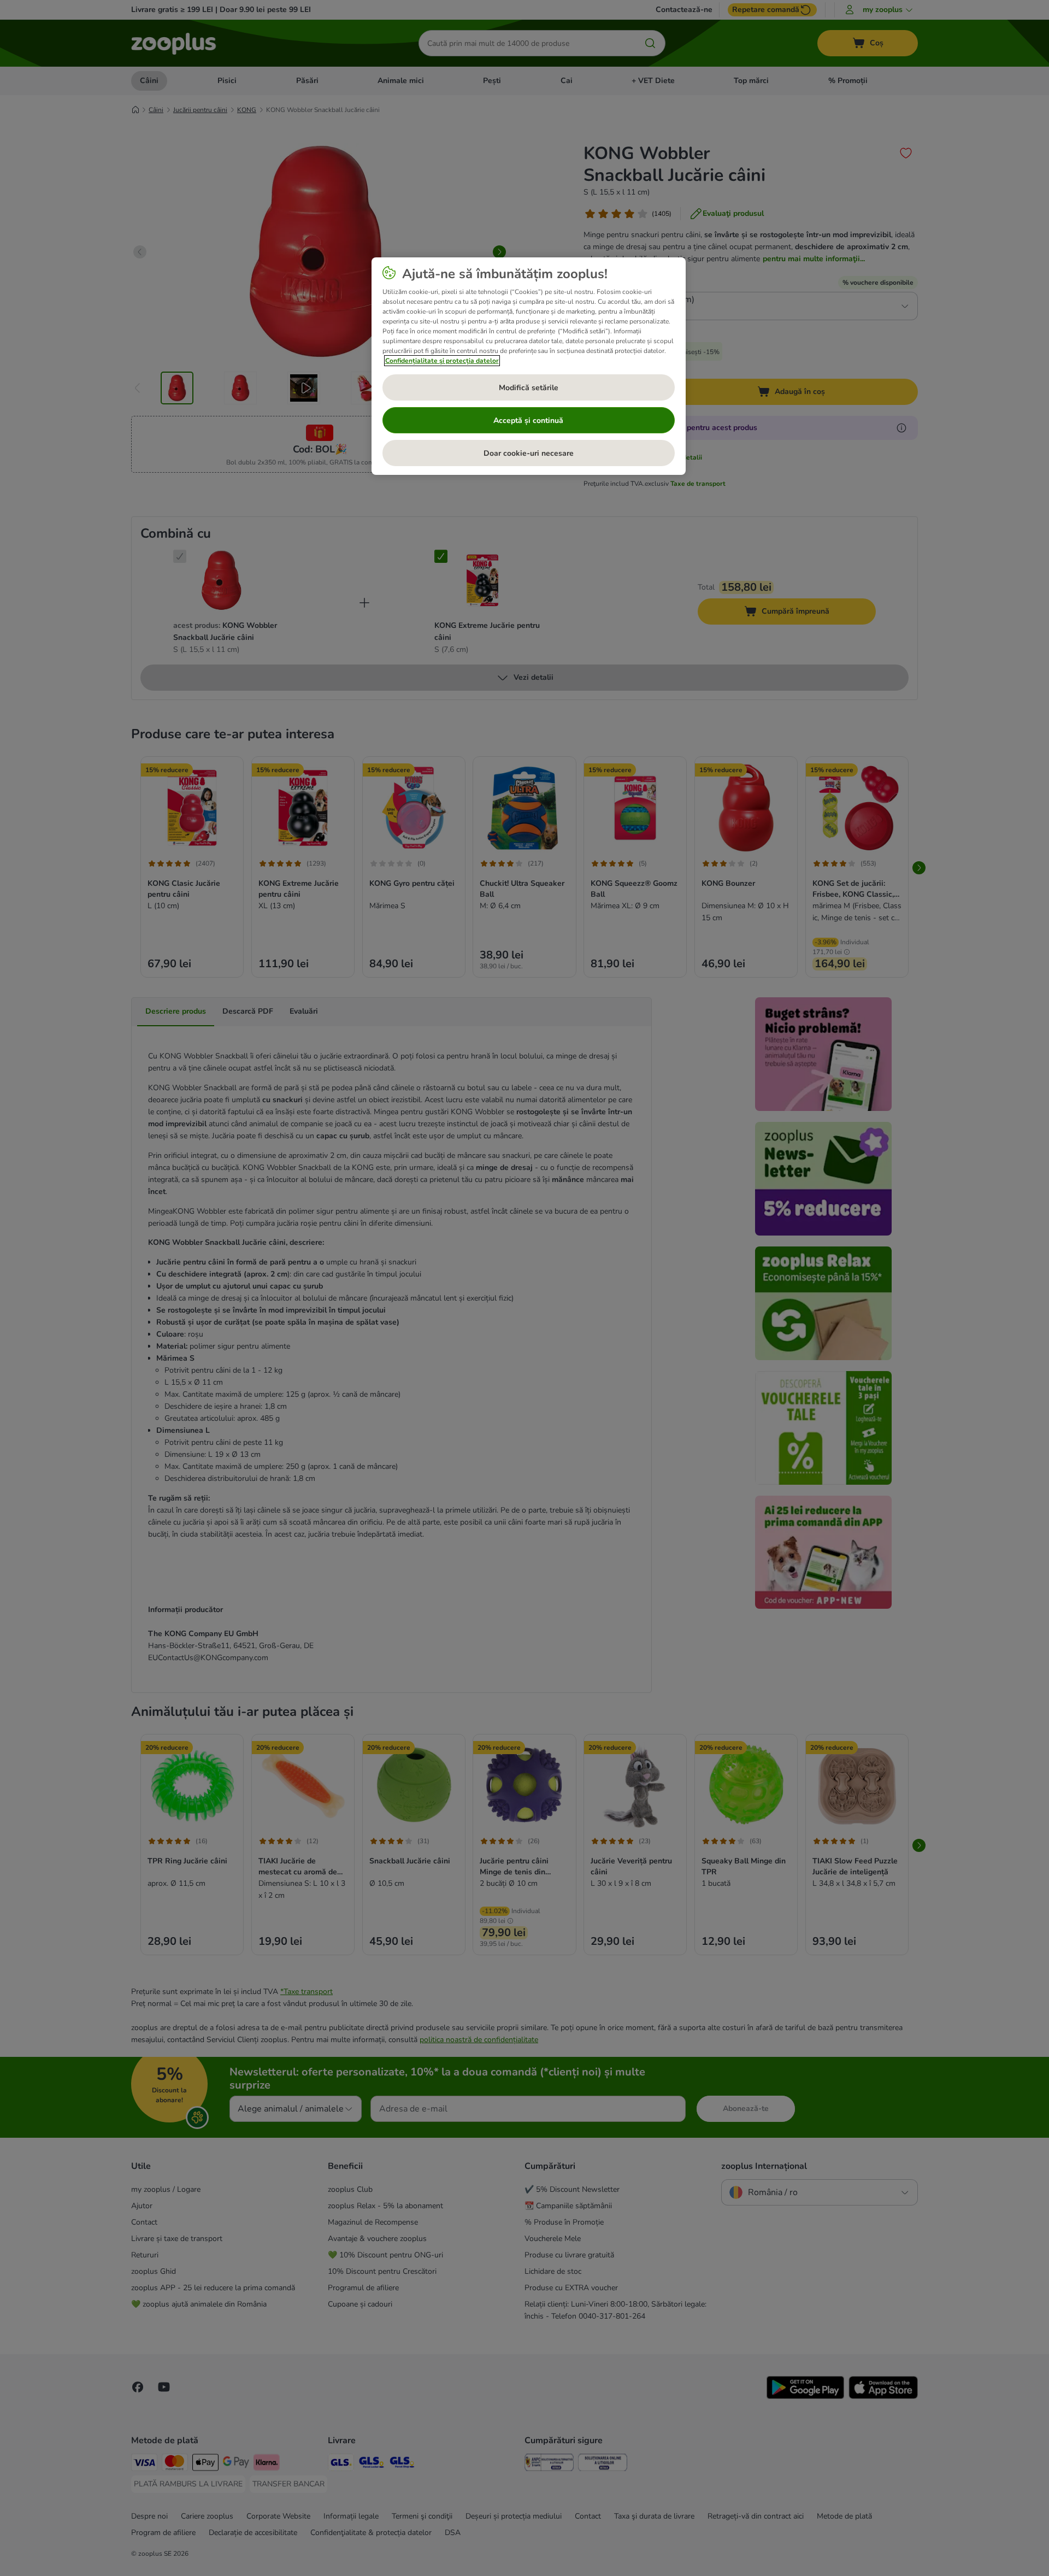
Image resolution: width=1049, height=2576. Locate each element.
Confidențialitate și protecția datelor (442, 361)
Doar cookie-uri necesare (529, 453)
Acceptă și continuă (528, 420)
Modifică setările (529, 388)
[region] (529, 366)
